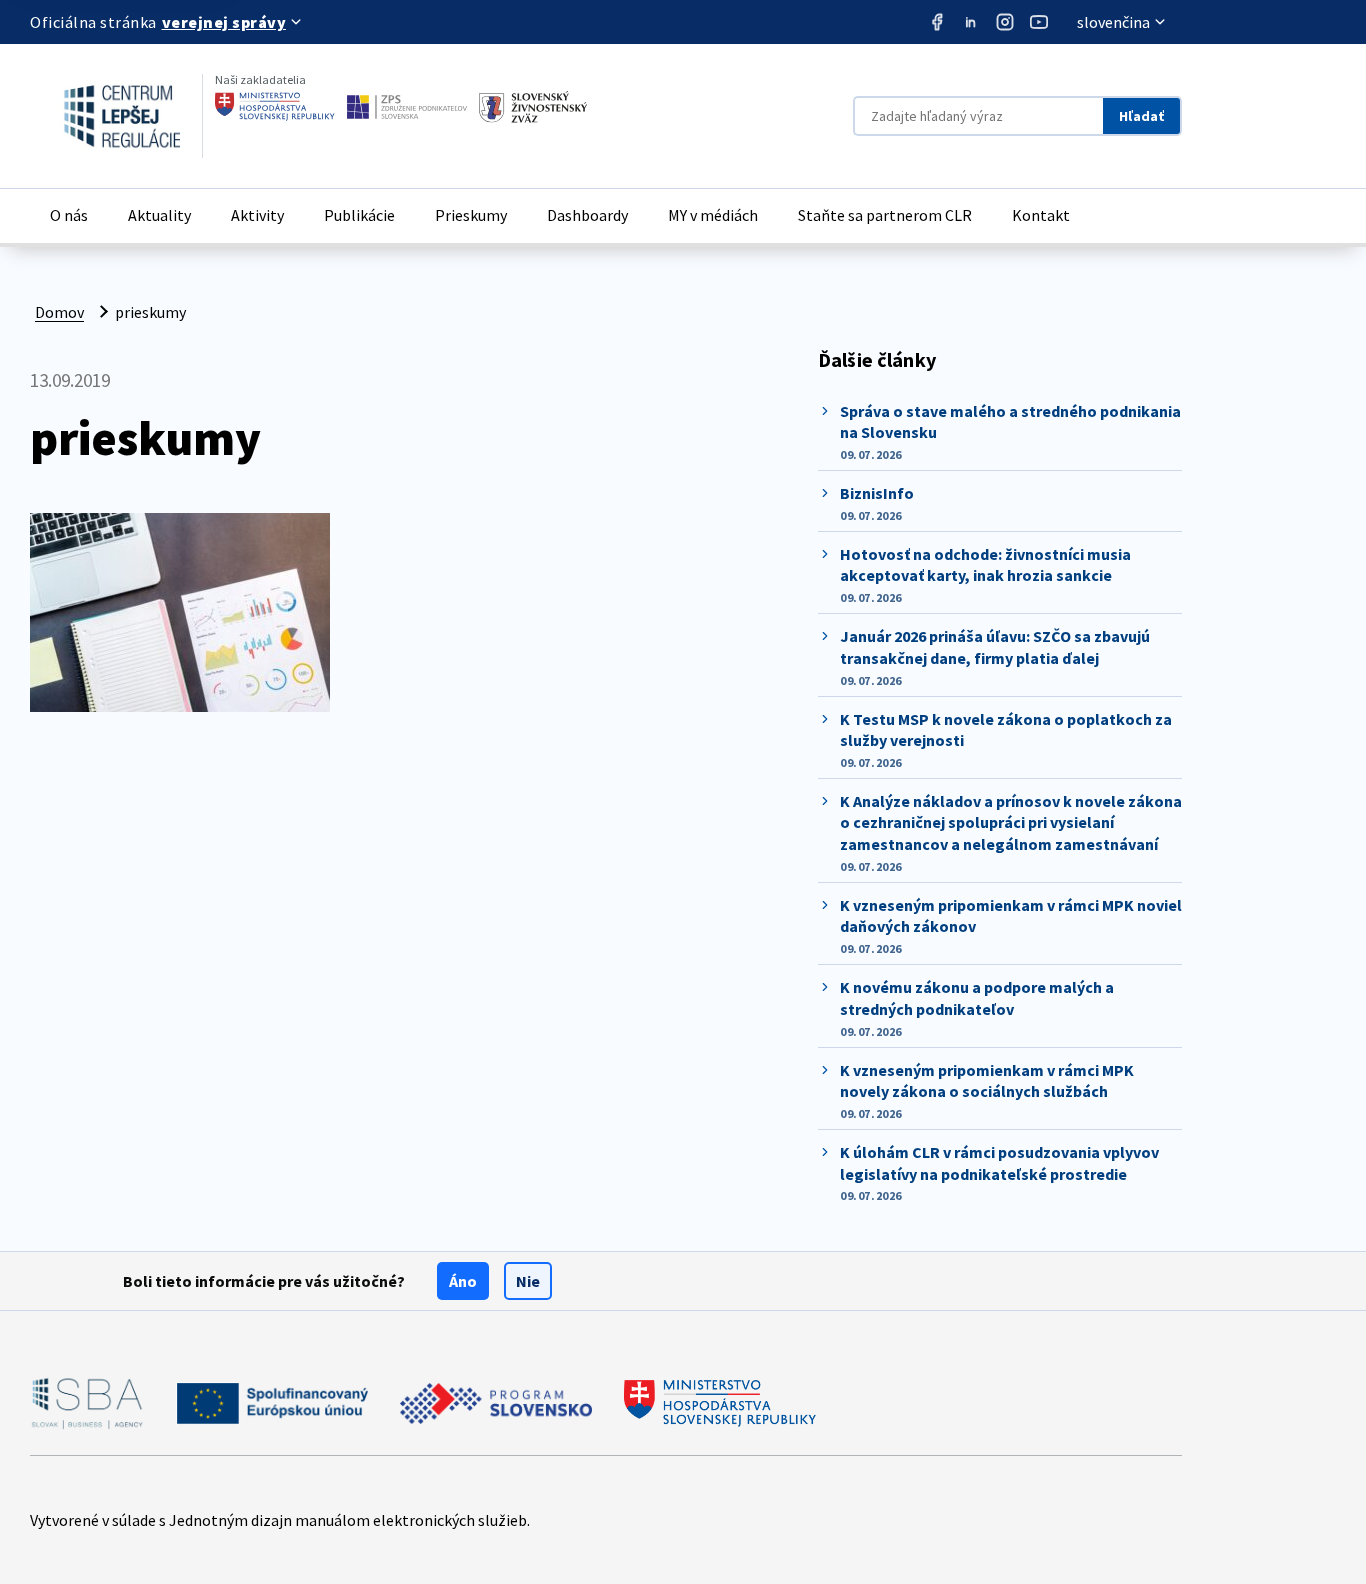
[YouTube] (1039, 22)
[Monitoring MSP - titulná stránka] (105, 116)
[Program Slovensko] (496, 1403)
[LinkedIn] (971, 22)
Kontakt (1041, 215)
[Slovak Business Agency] (87, 1403)
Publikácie (359, 215)
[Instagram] (1005, 22)
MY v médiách (713, 215)
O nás (69, 215)
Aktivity (257, 215)
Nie (528, 1281)
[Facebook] (937, 22)
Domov (59, 312)
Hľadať (1141, 116)
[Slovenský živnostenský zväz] (533, 107)
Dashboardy (587, 215)
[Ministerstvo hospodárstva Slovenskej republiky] (275, 107)
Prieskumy (471, 215)
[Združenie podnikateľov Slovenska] (407, 107)
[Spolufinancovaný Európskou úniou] (272, 1403)
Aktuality (159, 215)
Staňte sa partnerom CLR (885, 215)
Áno (463, 1281)
